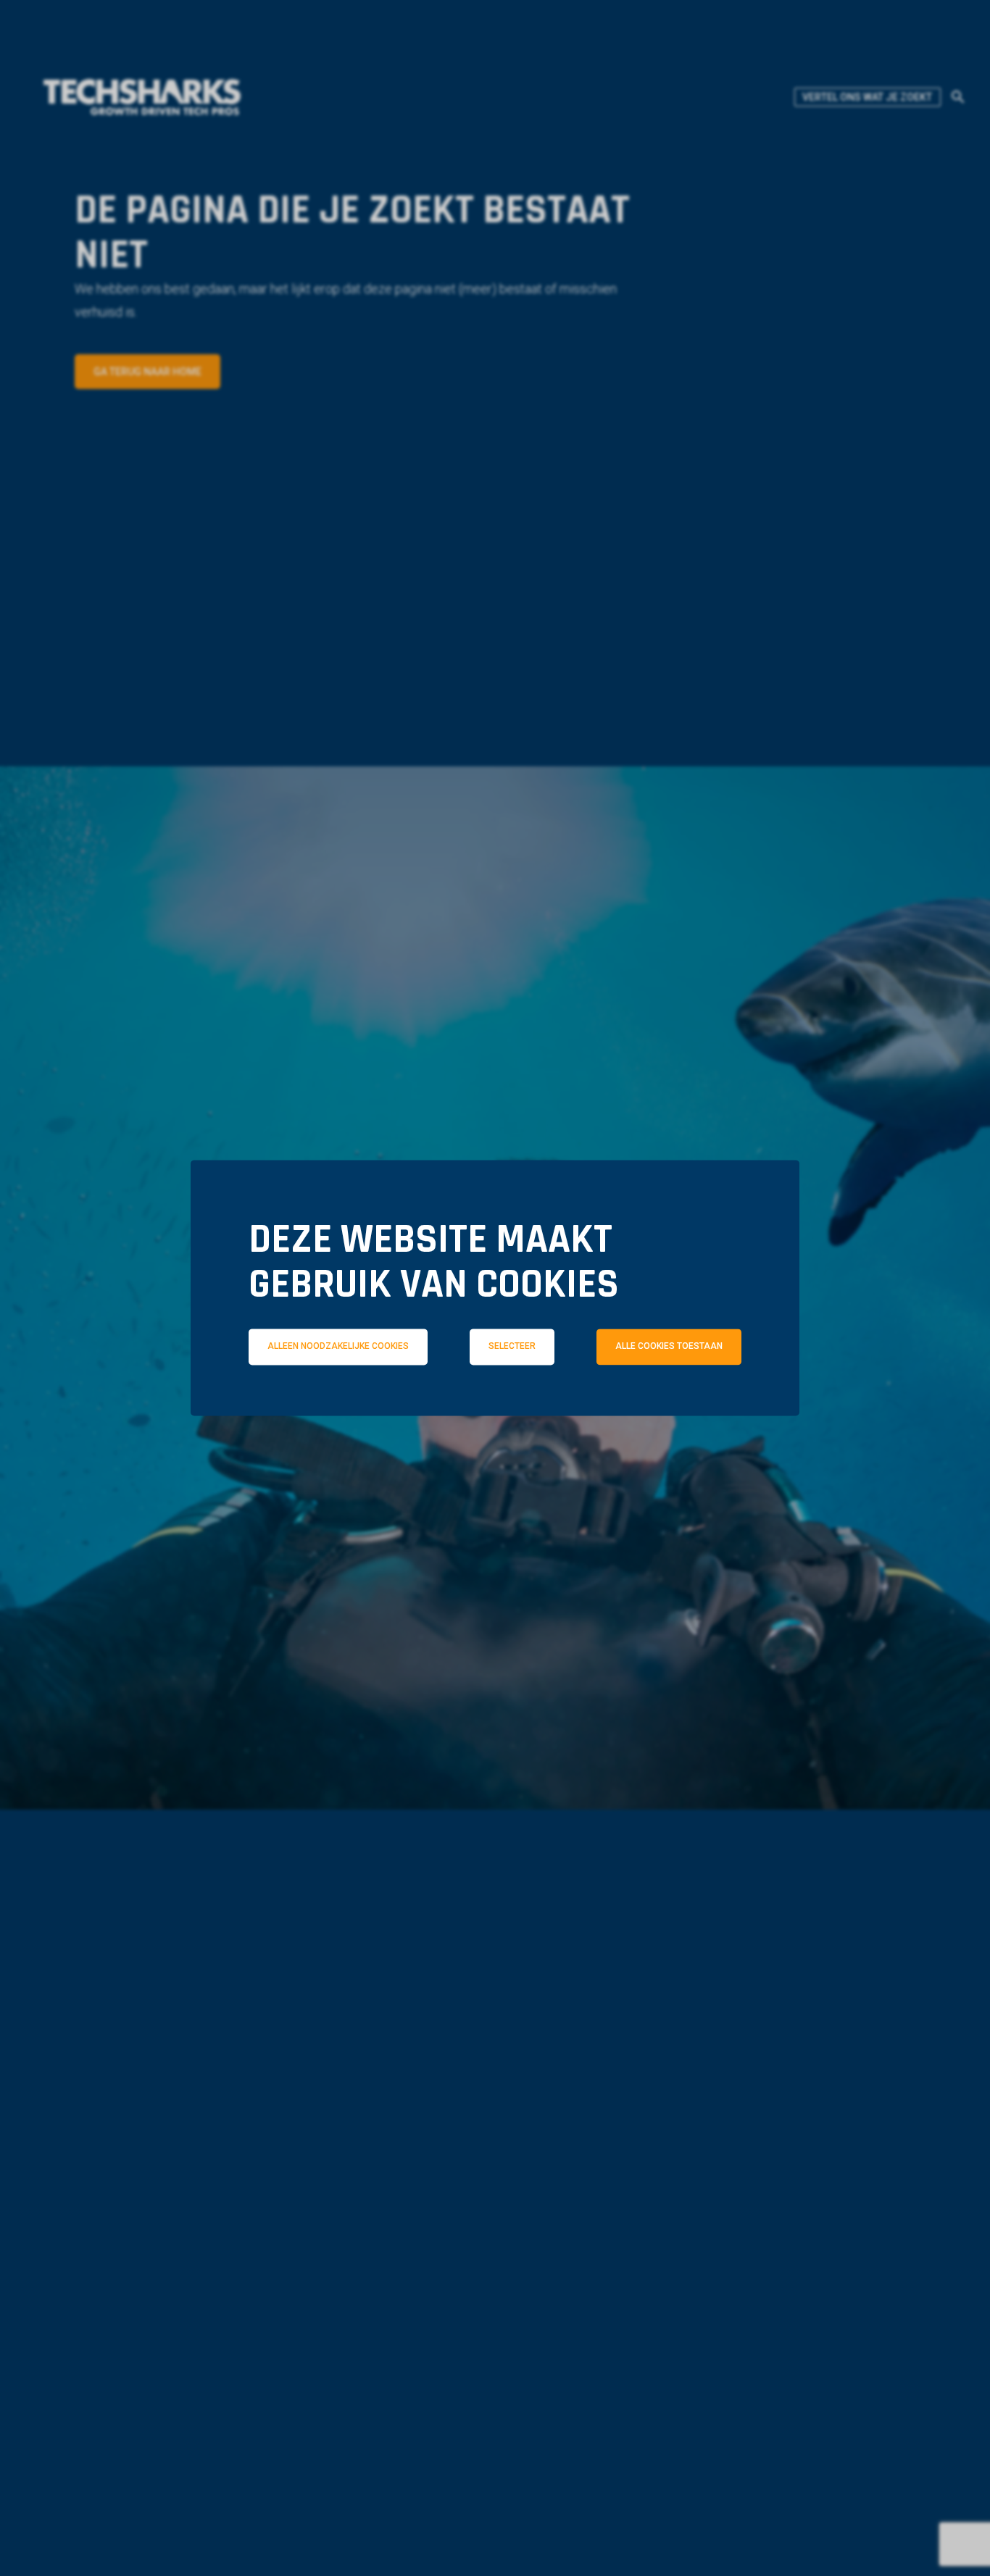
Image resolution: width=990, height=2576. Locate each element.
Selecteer (512, 1347)
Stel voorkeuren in (495, 1450)
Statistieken (517, 1410)
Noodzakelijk (327, 1410)
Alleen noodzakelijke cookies (338, 1347)
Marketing (698, 1410)
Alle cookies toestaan (669, 1347)
